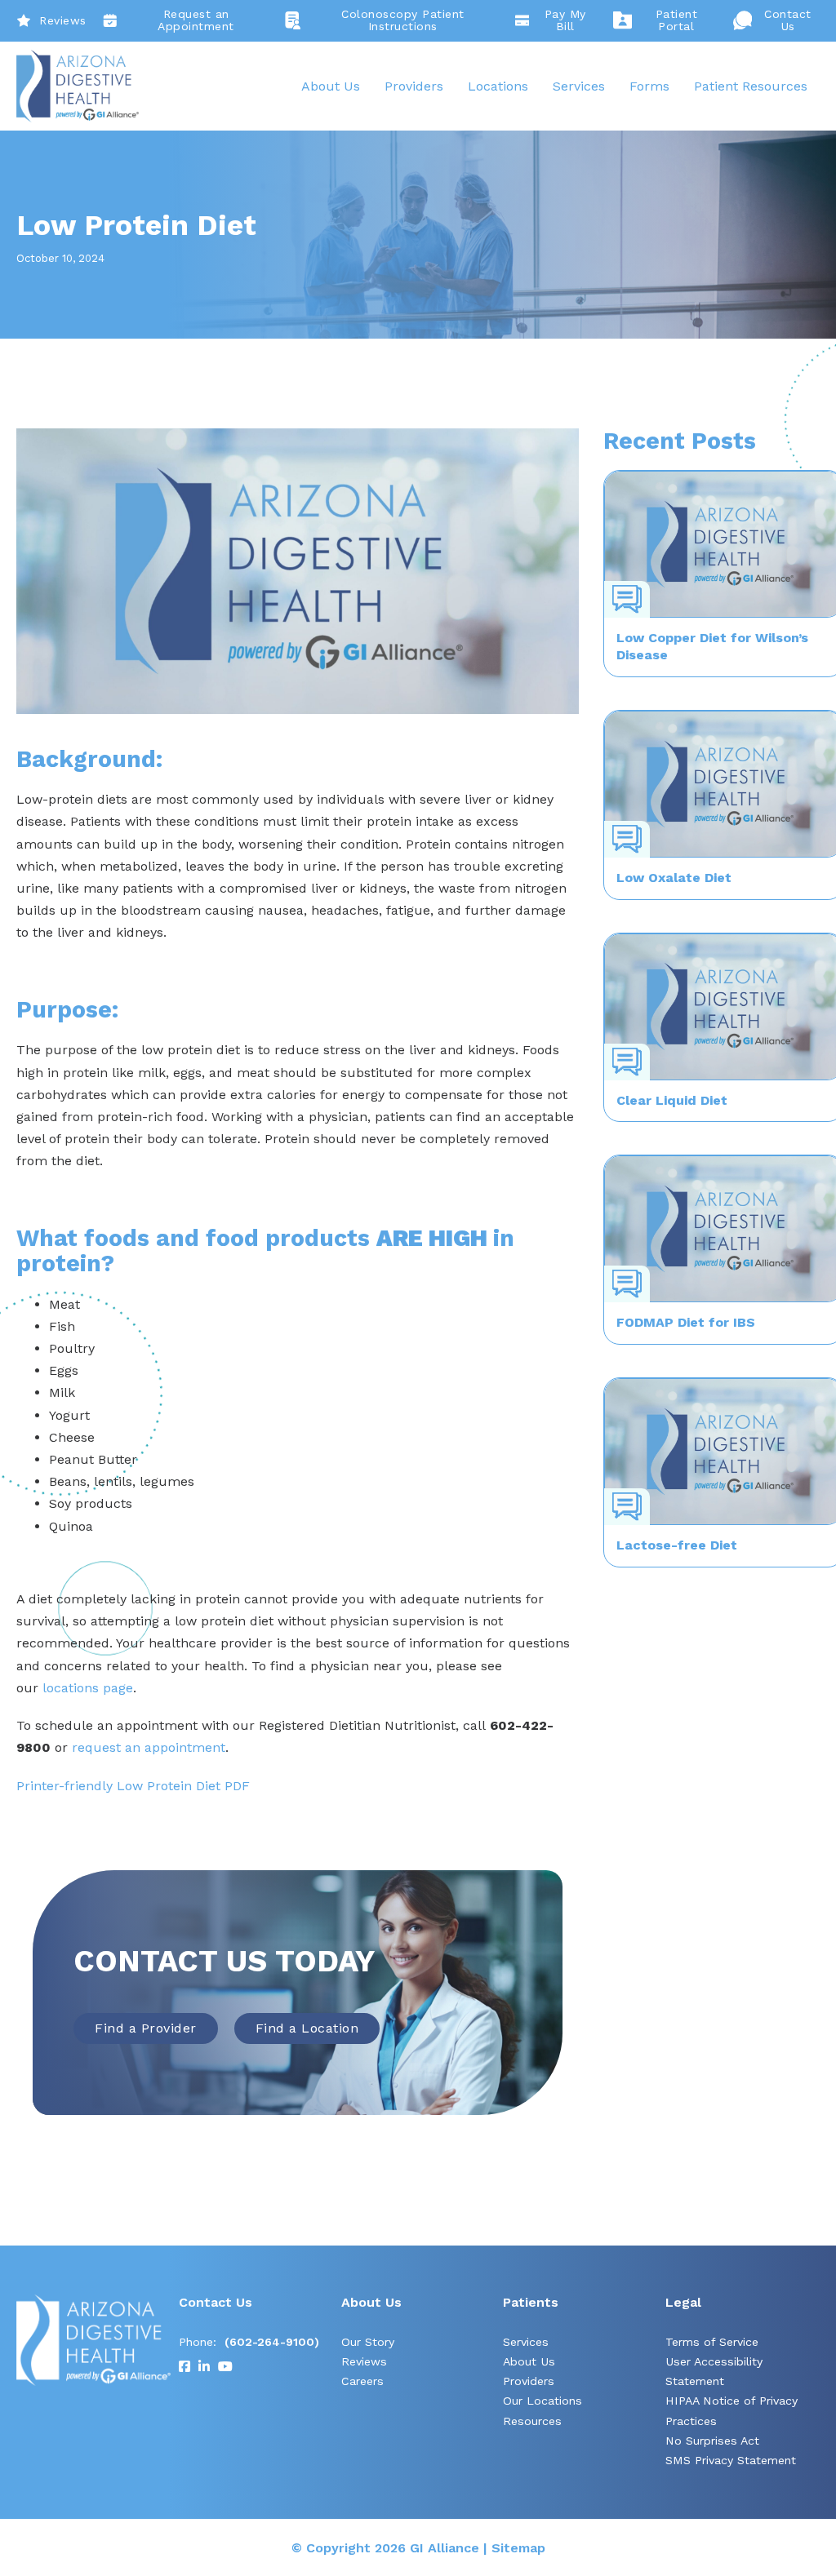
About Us (331, 86)
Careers (362, 2381)
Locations (498, 86)
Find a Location (307, 2028)
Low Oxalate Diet (674, 878)
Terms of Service (712, 2342)
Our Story (368, 2342)
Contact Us (788, 20)
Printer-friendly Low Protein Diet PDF (133, 1786)
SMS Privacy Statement (731, 2460)
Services (579, 86)
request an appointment (149, 1747)
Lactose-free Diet (677, 1545)
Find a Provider (146, 2028)
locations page (88, 1688)
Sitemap (518, 2548)
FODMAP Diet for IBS (686, 1322)
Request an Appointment (196, 20)
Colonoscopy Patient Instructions (403, 20)
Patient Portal (677, 20)
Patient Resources (751, 86)
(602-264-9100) (272, 2342)
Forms (649, 86)
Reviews (63, 20)
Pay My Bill (565, 20)
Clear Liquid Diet (672, 1100)
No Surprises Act (712, 2441)
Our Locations (543, 2401)
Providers (414, 86)
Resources (532, 2421)
